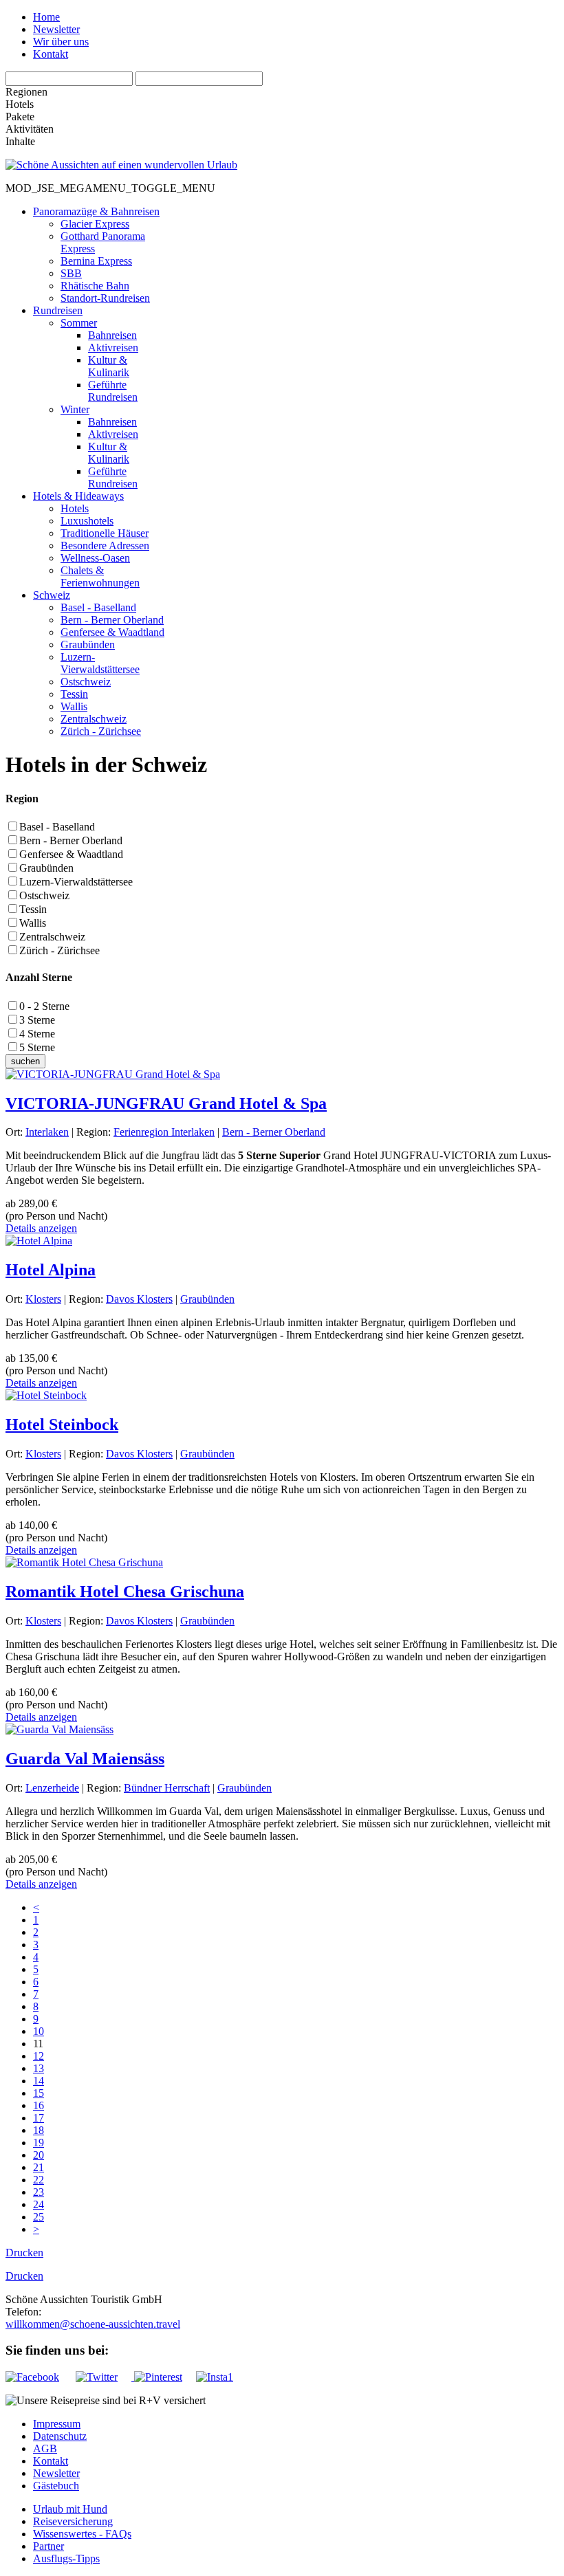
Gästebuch (56, 2486)
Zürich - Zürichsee (59, 950)
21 (39, 2167)
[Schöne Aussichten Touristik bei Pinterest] (157, 2377)
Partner (48, 2546)
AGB (45, 2448)
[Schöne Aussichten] (121, 165)
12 (39, 2056)
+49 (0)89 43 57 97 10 (90, 2312)
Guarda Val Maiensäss (85, 1759)
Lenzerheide (52, 1788)
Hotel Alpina (51, 1270)
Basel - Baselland (57, 827)
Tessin (33, 909)
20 (39, 2155)
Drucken (24, 2253)
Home (46, 17)
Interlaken (47, 1132)
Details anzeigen (41, 1228)
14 (39, 2081)
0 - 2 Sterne (44, 1006)
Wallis (33, 923)
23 (39, 2192)
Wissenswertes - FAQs (82, 2534)
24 (39, 2204)
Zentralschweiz (52, 937)
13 (39, 2068)
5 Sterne (37, 1047)
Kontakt (51, 54)
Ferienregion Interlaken (164, 1132)
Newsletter (56, 29)
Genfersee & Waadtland (71, 854)
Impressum (57, 2424)
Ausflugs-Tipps (66, 2558)
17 (39, 2118)
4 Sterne (37, 1034)
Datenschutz (60, 2436)
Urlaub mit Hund (70, 2509)
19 (39, 2143)
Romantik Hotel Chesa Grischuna (125, 1592)
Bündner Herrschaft (167, 1788)
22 (39, 2180)
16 (39, 2105)
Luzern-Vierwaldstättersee (76, 882)
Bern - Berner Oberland (71, 840)
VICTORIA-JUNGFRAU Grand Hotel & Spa (166, 1103)
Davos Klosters (139, 1299)
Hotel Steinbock (62, 1424)
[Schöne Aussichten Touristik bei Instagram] (215, 2377)
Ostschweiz (44, 895)
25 (39, 2217)
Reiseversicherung (73, 2521)
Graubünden (46, 868)
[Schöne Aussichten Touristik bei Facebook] (39, 2377)
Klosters (43, 1299)
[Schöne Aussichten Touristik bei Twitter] (104, 2377)
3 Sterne (37, 1020)
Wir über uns (61, 42)
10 (39, 2031)
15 (39, 2093)
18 (39, 2130)
